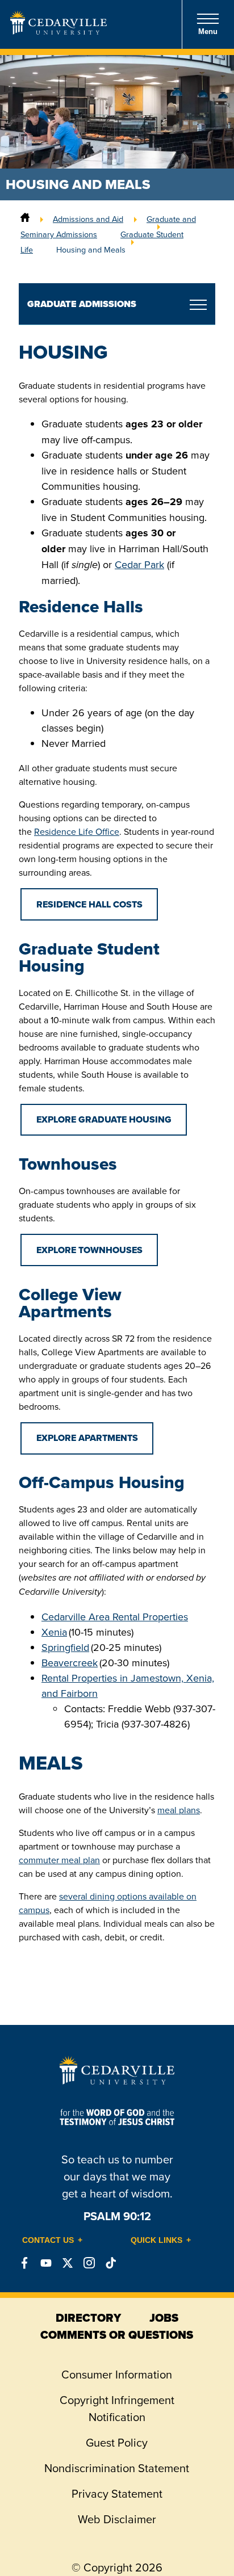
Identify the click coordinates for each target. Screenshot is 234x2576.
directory (88, 2318)
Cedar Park (139, 564)
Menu (208, 31)
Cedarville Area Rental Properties (115, 1617)
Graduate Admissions (82, 304)
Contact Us (48, 2240)
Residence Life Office (77, 831)
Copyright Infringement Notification (117, 2408)
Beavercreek (70, 1663)
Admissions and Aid (88, 219)
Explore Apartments (87, 1438)
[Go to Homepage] (58, 31)
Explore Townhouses (89, 1250)
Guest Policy (117, 2442)
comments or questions (117, 2335)
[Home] (25, 219)
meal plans (179, 1810)
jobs (164, 2318)
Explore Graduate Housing (104, 1119)
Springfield (65, 1647)
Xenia (54, 1632)
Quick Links (156, 2240)
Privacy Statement (117, 2493)
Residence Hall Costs (89, 904)
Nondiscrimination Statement (117, 2468)
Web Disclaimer (117, 2519)
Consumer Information (117, 2374)
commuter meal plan (59, 1860)
